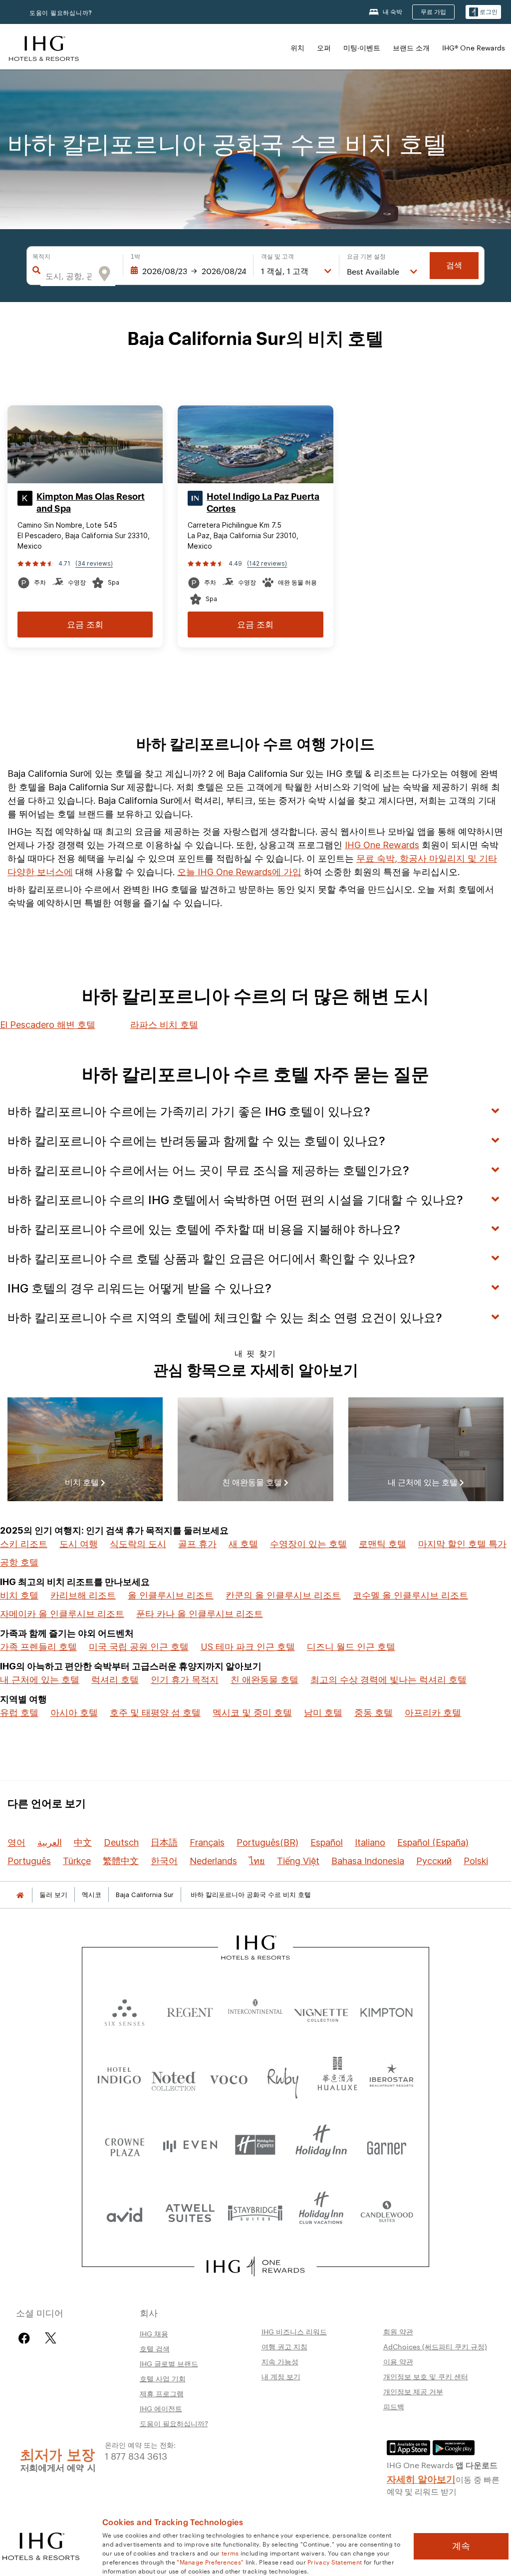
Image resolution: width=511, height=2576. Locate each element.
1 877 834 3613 (136, 2455)
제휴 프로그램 (162, 2393)
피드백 (394, 2406)
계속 (461, 2546)
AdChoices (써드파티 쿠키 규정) (435, 2346)
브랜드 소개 (411, 47)
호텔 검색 (155, 2348)
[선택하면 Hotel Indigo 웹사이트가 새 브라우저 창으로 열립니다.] (119, 2078)
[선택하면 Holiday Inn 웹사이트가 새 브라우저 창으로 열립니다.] (321, 2145)
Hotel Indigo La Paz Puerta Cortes (263, 503)
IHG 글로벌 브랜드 (169, 2363)
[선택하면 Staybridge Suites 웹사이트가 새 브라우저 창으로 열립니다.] (255, 2212)
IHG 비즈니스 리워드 (294, 2331)
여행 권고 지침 (284, 2346)
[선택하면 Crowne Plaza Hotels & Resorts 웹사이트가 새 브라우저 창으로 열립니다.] (125, 2145)
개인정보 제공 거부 (413, 2391)
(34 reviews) (94, 563)
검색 (454, 265)
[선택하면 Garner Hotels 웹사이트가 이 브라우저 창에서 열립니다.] (386, 2145)
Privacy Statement (335, 2562)
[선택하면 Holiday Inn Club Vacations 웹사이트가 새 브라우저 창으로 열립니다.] (321, 2212)
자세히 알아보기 (421, 2478)
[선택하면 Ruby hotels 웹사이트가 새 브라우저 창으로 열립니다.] (283, 2078)
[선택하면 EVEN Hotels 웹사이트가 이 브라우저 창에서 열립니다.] (190, 2145)
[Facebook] (26, 2338)
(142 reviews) (267, 563)
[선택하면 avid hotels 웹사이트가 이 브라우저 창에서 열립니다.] (125, 2212)
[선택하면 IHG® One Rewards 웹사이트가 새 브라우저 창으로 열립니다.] (255, 2266)
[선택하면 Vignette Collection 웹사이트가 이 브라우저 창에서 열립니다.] (321, 2010)
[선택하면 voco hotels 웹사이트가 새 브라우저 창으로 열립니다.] (229, 2078)
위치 (297, 47)
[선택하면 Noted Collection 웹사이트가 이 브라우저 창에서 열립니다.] (174, 2078)
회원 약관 (398, 2331)
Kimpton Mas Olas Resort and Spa (91, 503)
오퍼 (324, 47)
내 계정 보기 (281, 2376)
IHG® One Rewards (474, 47)
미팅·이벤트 (362, 47)
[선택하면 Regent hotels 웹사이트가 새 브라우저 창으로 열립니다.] (190, 2010)
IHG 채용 (154, 2333)
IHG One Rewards (382, 845)
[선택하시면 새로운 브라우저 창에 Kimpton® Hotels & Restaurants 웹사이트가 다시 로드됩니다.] (386, 2010)
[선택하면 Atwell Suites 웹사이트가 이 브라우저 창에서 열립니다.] (190, 2212)
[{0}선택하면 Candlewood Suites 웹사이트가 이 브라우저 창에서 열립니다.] (386, 2212)
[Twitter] (51, 2338)
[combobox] (68, 276)
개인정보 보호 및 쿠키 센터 (426, 2376)
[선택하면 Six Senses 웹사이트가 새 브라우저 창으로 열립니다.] (125, 2010)
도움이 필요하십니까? (61, 13)
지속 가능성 (280, 2361)
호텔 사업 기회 (163, 2378)
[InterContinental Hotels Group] (44, 47)
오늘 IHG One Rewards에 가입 (239, 872)
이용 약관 (398, 2361)
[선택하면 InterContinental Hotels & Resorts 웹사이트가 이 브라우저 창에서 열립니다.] (255, 2010)
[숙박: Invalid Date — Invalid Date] (188, 271)
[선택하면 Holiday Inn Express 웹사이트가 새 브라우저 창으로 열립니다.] (255, 2145)
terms (230, 2553)
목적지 (41, 257)
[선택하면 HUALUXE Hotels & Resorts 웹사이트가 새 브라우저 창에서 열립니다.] (337, 2078)
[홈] (20, 1895)
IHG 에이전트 (161, 2408)
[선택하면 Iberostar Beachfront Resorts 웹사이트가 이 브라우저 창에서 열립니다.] (392, 2078)
